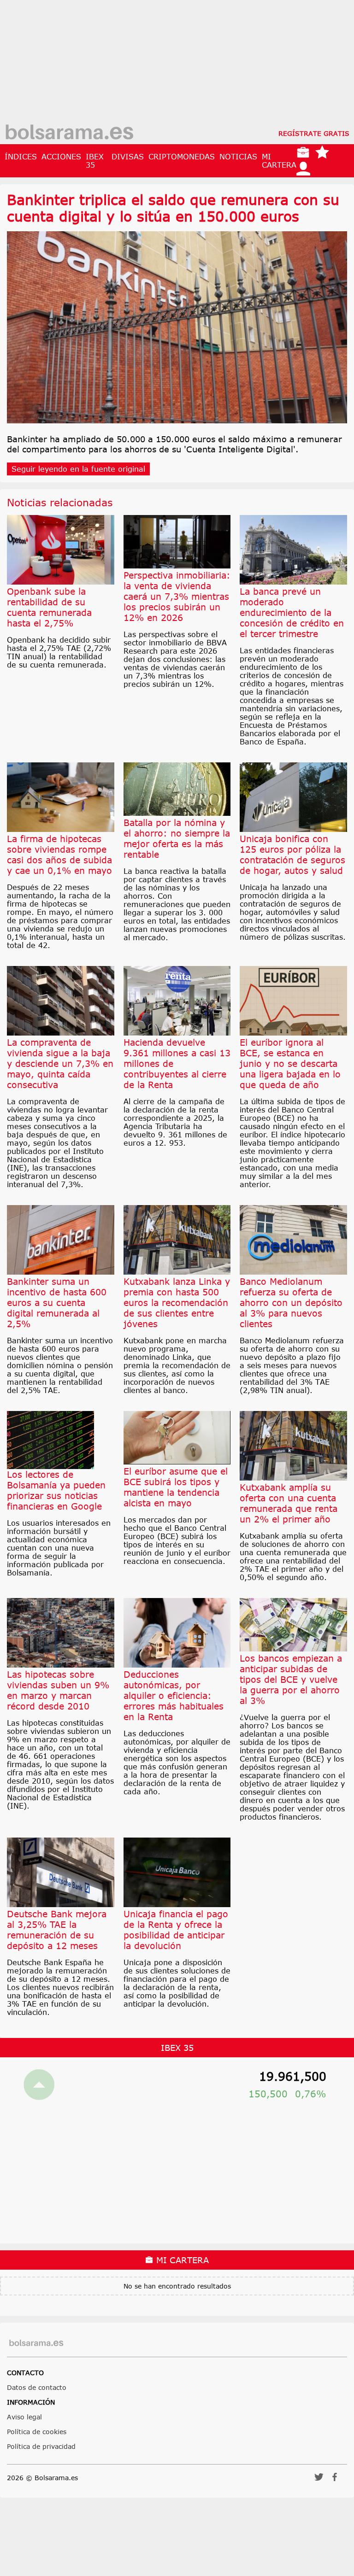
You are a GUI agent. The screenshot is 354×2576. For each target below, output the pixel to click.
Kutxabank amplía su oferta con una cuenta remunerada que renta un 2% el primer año (289, 1503)
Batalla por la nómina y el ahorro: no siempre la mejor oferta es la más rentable (177, 838)
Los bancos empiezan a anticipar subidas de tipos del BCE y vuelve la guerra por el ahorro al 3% (291, 1679)
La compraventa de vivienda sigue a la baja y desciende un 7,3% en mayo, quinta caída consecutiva (60, 1063)
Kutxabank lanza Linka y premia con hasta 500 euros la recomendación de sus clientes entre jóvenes (177, 1303)
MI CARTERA (279, 161)
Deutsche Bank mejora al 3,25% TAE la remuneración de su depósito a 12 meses (57, 1930)
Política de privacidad (41, 2446)
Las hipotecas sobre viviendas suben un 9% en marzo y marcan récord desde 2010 (58, 1690)
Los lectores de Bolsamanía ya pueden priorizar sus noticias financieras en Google (56, 1490)
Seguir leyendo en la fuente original (78, 469)
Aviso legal (24, 2417)
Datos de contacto (37, 2387)
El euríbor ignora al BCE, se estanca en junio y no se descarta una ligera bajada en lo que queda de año (290, 1063)
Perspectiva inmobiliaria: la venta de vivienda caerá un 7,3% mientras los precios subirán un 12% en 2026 (177, 596)
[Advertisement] (177, 64)
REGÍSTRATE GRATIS (314, 133)
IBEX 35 (95, 161)
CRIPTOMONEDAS (182, 157)
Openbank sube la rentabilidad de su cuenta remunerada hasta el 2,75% (49, 607)
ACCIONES (61, 157)
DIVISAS (128, 157)
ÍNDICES (21, 157)
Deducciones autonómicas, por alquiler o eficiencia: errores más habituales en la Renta (174, 1695)
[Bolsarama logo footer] (36, 2343)
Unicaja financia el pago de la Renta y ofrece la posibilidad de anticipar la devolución (176, 1930)
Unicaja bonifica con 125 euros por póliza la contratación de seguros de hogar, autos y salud (292, 855)
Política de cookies (37, 2432)
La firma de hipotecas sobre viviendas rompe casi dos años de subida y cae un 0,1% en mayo (59, 855)
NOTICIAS (238, 157)
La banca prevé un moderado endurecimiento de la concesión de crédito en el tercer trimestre (292, 612)
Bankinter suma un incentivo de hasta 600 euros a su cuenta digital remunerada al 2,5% (57, 1303)
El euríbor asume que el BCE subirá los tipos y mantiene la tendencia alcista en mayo (176, 1487)
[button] (319, 2480)
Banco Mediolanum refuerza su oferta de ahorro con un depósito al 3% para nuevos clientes (291, 1303)
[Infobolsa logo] (69, 133)
